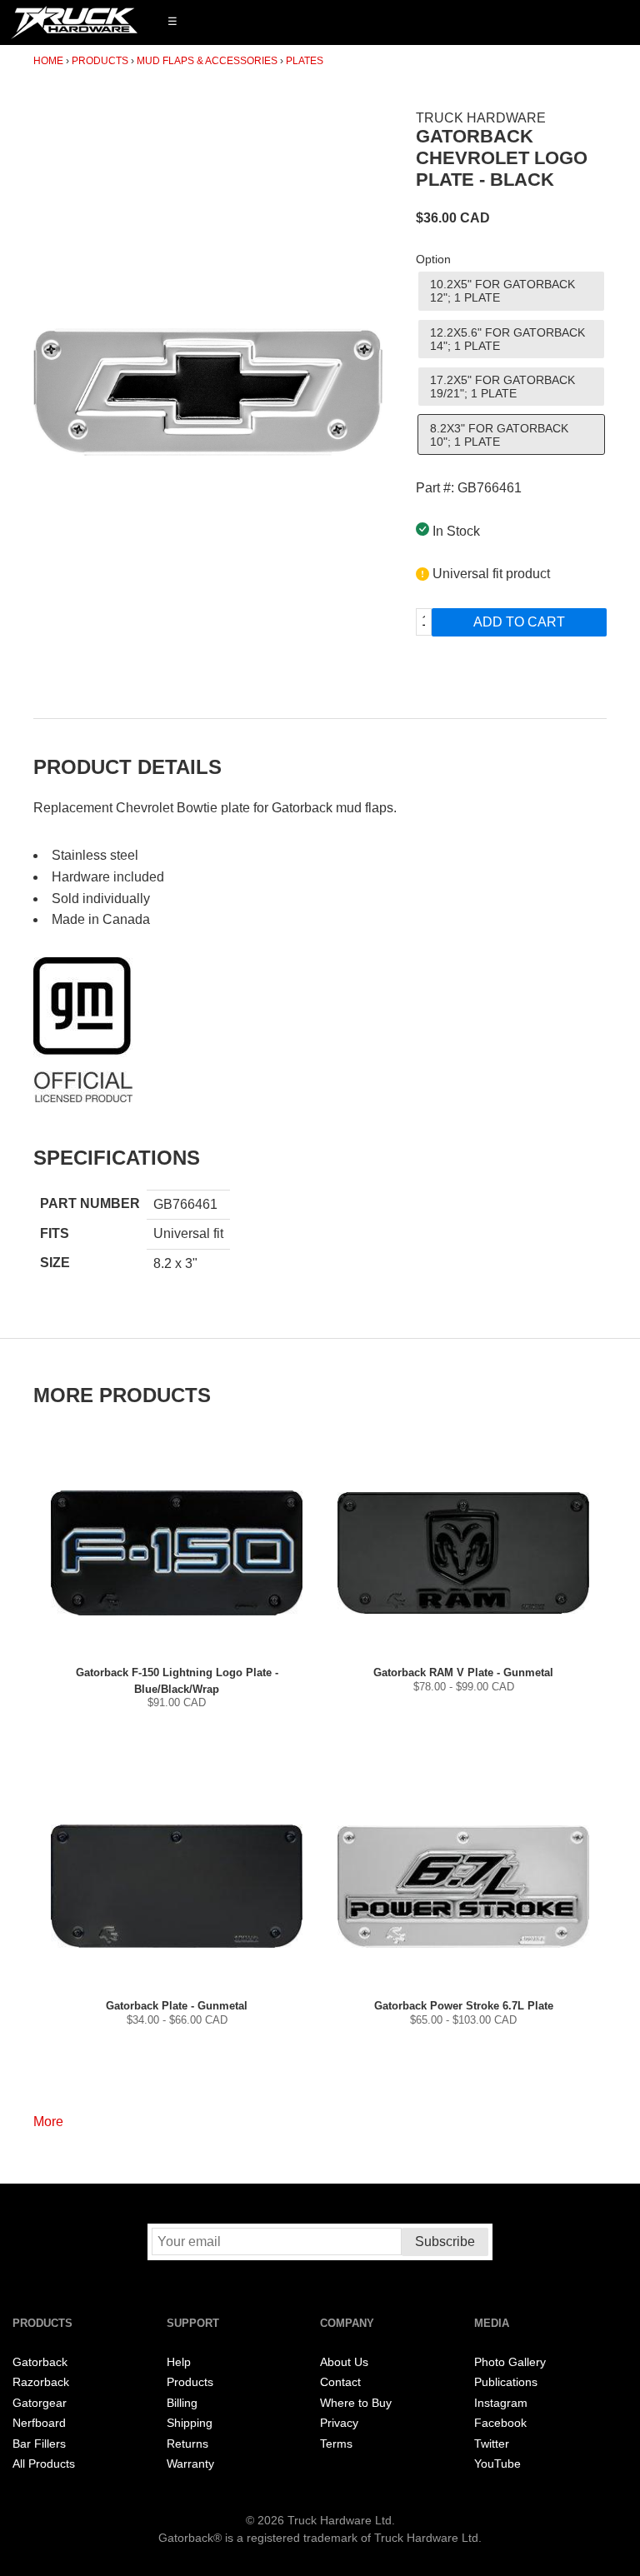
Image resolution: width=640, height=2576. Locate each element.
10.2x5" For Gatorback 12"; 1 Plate (502, 291)
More (48, 2122)
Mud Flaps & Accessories (207, 61)
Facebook (500, 2423)
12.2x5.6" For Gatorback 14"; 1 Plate (507, 339)
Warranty (190, 2464)
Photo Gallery (510, 2362)
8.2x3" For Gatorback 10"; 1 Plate (499, 435)
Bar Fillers (39, 2444)
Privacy (339, 2423)
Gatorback (40, 2362)
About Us (344, 2362)
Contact (340, 2382)
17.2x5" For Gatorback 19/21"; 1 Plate (502, 387)
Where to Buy (356, 2403)
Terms (336, 2444)
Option (433, 259)
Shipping (190, 2423)
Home (48, 61)
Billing (182, 2403)
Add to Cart (519, 622)
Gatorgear (40, 2403)
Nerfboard (39, 2423)
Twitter (492, 2444)
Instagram (501, 2403)
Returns (187, 2444)
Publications (506, 2382)
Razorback (41, 2382)
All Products (44, 2464)
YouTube (497, 2464)
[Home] (74, 22)
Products (100, 61)
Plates (305, 61)
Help (179, 2362)
